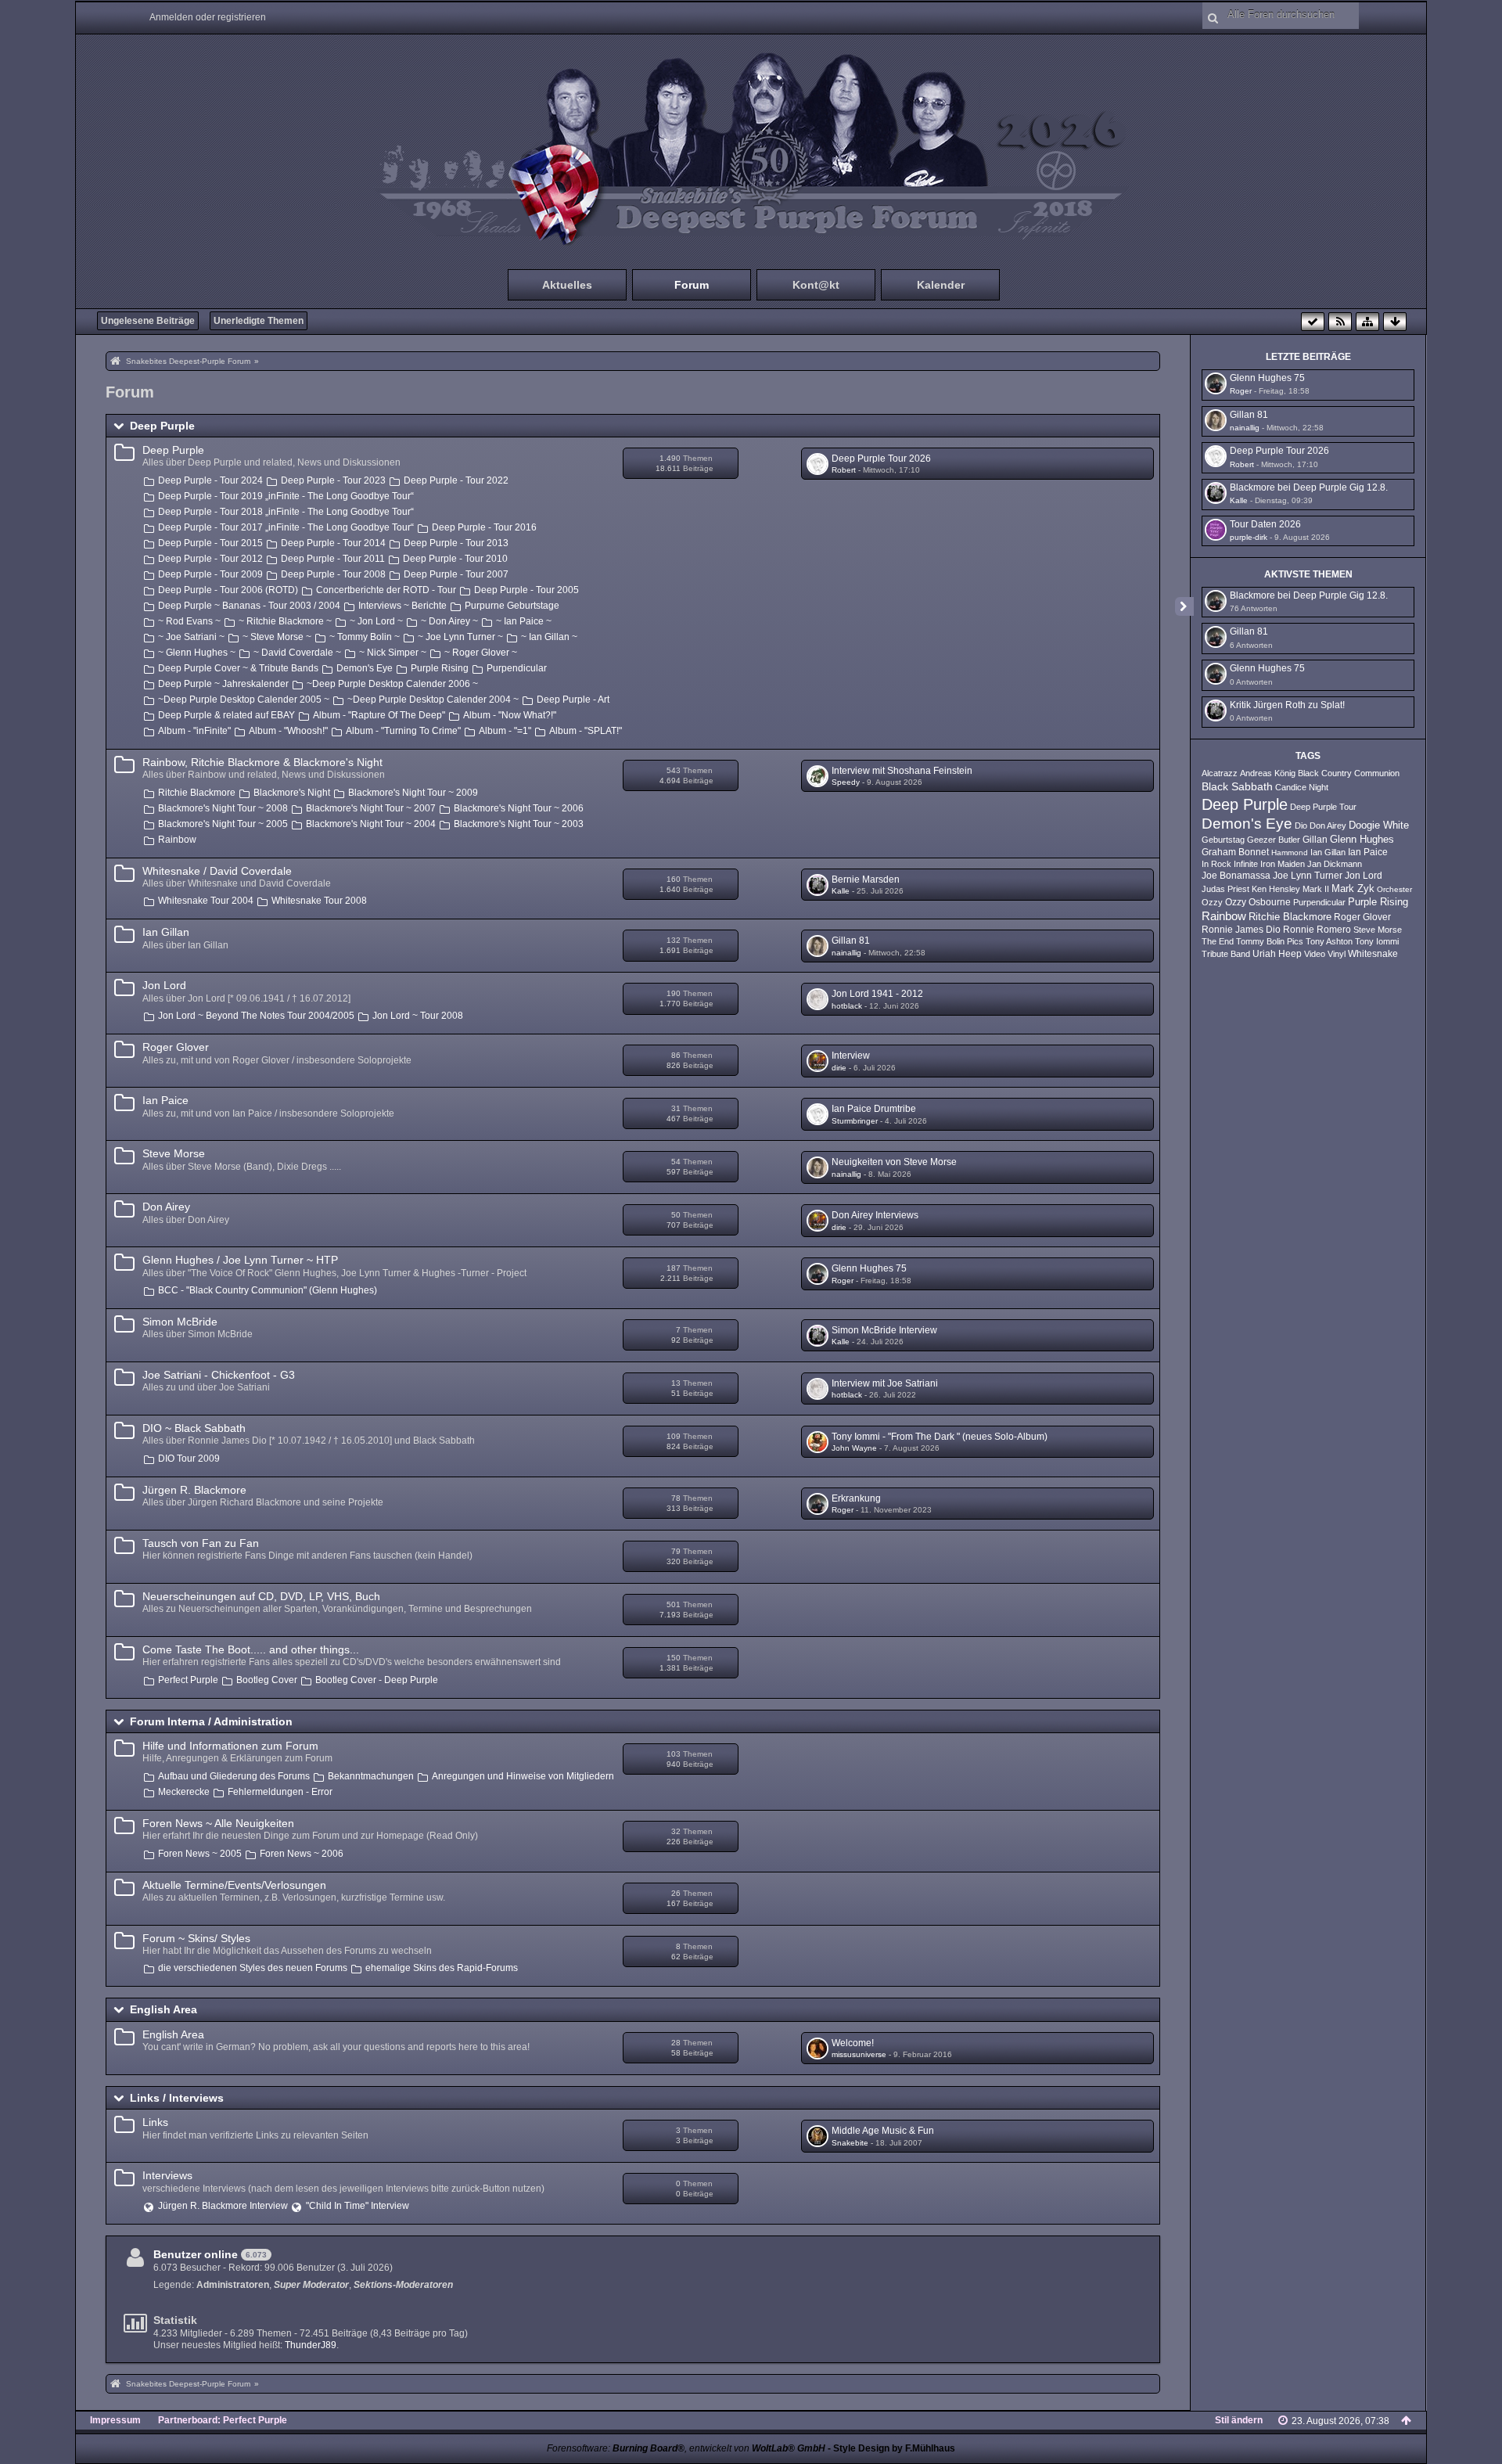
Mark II (1316, 889)
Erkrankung (856, 1498)
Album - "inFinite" (194, 731)
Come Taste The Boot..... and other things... (251, 1649)
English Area (163, 2009)
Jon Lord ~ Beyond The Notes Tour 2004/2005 (256, 1016)
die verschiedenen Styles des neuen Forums (253, 1968)
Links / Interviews (177, 2098)
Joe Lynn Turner (1308, 876)
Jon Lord (164, 985)
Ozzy (1212, 902)
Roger (843, 1281)
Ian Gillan (166, 932)
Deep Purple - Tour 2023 (333, 480)
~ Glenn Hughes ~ (197, 653)
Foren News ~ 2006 (302, 1854)
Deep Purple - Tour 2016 (484, 527)
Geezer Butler (1274, 840)
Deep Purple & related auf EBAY (226, 715)
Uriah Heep (1277, 954)
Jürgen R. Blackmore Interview (223, 2206)
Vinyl (1337, 954)
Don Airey (166, 1207)
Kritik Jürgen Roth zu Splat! (1287, 705)
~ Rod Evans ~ (189, 621)
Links (155, 2122)
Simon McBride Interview (884, 1330)
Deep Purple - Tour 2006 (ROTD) (228, 590)
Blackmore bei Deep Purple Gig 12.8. (1309, 487)
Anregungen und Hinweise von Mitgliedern (523, 1776)
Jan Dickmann (1335, 864)
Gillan (1315, 840)
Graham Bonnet (1235, 852)
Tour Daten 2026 (1265, 524)
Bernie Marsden (866, 879)
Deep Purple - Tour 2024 (210, 480)
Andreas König (1268, 773)
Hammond (1290, 853)
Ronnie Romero (1317, 930)
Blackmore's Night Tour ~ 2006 (519, 808)
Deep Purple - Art (573, 700)
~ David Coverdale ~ (297, 653)
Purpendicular (517, 668)
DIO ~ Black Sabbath (194, 1428)
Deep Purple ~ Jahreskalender (223, 684)
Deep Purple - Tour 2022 (456, 480)
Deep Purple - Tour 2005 (526, 590)
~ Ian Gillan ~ (549, 637)
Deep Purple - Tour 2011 (333, 559)
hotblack (847, 1006)
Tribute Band (1226, 954)
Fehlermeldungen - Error (280, 1792)
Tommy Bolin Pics (1270, 941)
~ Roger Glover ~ (481, 653)
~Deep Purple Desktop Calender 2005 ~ (244, 700)
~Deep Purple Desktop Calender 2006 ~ (392, 684)
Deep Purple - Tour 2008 (333, 574)
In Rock (1216, 864)
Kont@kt (816, 285)
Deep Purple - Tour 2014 (333, 543)
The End (1218, 941)
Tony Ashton (1329, 941)
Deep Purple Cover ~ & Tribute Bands (238, 668)
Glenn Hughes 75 (869, 1268)
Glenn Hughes (1362, 840)
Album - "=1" (505, 731)
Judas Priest (1225, 889)
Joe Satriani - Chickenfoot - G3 (219, 1375)
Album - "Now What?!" (510, 715)
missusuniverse (859, 2054)
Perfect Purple (188, 1680)
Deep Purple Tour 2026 (881, 459)
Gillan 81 (851, 941)
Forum (692, 285)
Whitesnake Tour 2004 (206, 901)
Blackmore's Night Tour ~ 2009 (413, 793)
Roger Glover (176, 1047)
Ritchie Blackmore (197, 793)
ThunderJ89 (311, 2345)
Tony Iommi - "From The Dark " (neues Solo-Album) (940, 1437)
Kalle (841, 891)
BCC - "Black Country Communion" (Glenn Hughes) (268, 1290)
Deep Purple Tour (1323, 807)
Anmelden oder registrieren (208, 17)
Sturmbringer (855, 1121)
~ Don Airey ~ (449, 621)
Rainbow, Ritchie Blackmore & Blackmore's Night (262, 762)
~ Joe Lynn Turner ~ (460, 637)
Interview (851, 1056)
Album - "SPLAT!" (586, 731)
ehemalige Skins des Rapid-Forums (442, 1968)
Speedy (846, 782)
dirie (839, 1068)
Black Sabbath (1237, 786)
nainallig (846, 953)
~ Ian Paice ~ (524, 621)
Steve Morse (174, 1153)
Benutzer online (196, 2254)
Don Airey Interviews (875, 1215)
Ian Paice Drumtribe (874, 1109)
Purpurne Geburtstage (512, 606)
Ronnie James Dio (1241, 930)
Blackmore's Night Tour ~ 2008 (223, 808)
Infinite (1246, 864)
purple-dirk (1249, 537)
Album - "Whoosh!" (288, 731)
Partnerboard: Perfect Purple (223, 2420)
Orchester (1394, 889)
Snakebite (850, 2143)
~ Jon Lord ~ (376, 621)
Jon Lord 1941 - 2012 (877, 994)
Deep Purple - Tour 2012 (210, 559)
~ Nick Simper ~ (393, 653)
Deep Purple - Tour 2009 (210, 574)
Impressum (115, 2420)
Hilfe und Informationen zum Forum (230, 1746)
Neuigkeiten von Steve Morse (894, 1162)
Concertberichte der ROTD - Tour (386, 590)
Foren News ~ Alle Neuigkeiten (218, 1823)
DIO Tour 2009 (189, 1459)
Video (1315, 954)
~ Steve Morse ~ (277, 637)
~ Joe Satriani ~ (191, 637)
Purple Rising (440, 668)
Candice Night (1302, 787)
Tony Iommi (1377, 941)
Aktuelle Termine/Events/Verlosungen (234, 1885)
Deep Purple (162, 426)
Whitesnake (1373, 954)
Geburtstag (1223, 840)
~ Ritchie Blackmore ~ (285, 621)
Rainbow (177, 840)
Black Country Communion (1349, 773)
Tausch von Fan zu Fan (201, 1543)
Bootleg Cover (267, 1680)
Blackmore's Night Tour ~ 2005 (223, 824)
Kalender (941, 285)
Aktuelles (567, 285)
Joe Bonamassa (1236, 876)
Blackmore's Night (292, 793)
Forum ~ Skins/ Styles (196, 1938)
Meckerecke (184, 1792)
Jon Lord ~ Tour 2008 (418, 1016)
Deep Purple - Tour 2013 (456, 543)
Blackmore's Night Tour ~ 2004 (371, 824)
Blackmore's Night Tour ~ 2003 (519, 824)
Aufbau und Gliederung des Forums (234, 1776)
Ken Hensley (1276, 889)
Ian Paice (165, 1100)
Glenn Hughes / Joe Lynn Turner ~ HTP (240, 1260)
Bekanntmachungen (371, 1776)
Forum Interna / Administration (211, 1721)
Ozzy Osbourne (1258, 902)
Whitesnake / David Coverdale (217, 871)
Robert (844, 470)
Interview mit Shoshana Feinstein (902, 771)
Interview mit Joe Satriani (885, 1383)
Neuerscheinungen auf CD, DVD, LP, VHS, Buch (261, 1596)
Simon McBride (180, 1322)
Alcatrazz (1220, 773)
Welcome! (853, 2043)
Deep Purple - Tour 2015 (210, 543)
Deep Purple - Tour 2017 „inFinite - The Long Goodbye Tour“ (286, 527)
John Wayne (854, 1448)
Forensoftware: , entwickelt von (686, 2448)
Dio (1301, 826)
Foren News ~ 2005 (200, 1854)
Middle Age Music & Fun (883, 2131)
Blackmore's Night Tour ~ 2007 (371, 808)
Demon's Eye (365, 668)
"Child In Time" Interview (358, 2206)
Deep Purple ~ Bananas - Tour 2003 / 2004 (249, 606)
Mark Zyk (1353, 888)
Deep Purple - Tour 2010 (455, 559)
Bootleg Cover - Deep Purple (377, 1680)
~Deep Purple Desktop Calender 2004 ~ (433, 700)
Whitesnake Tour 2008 (319, 901)
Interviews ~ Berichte (402, 606)
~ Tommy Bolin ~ (365, 637)
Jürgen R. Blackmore (194, 1490)
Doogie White (1379, 826)
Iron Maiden (1283, 864)
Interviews (167, 2175)
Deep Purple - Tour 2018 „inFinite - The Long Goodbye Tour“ (286, 512)
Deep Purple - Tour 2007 (456, 574)
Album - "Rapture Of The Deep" (379, 715)
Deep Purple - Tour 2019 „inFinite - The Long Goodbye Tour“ (286, 496)
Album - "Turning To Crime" (403, 731)
